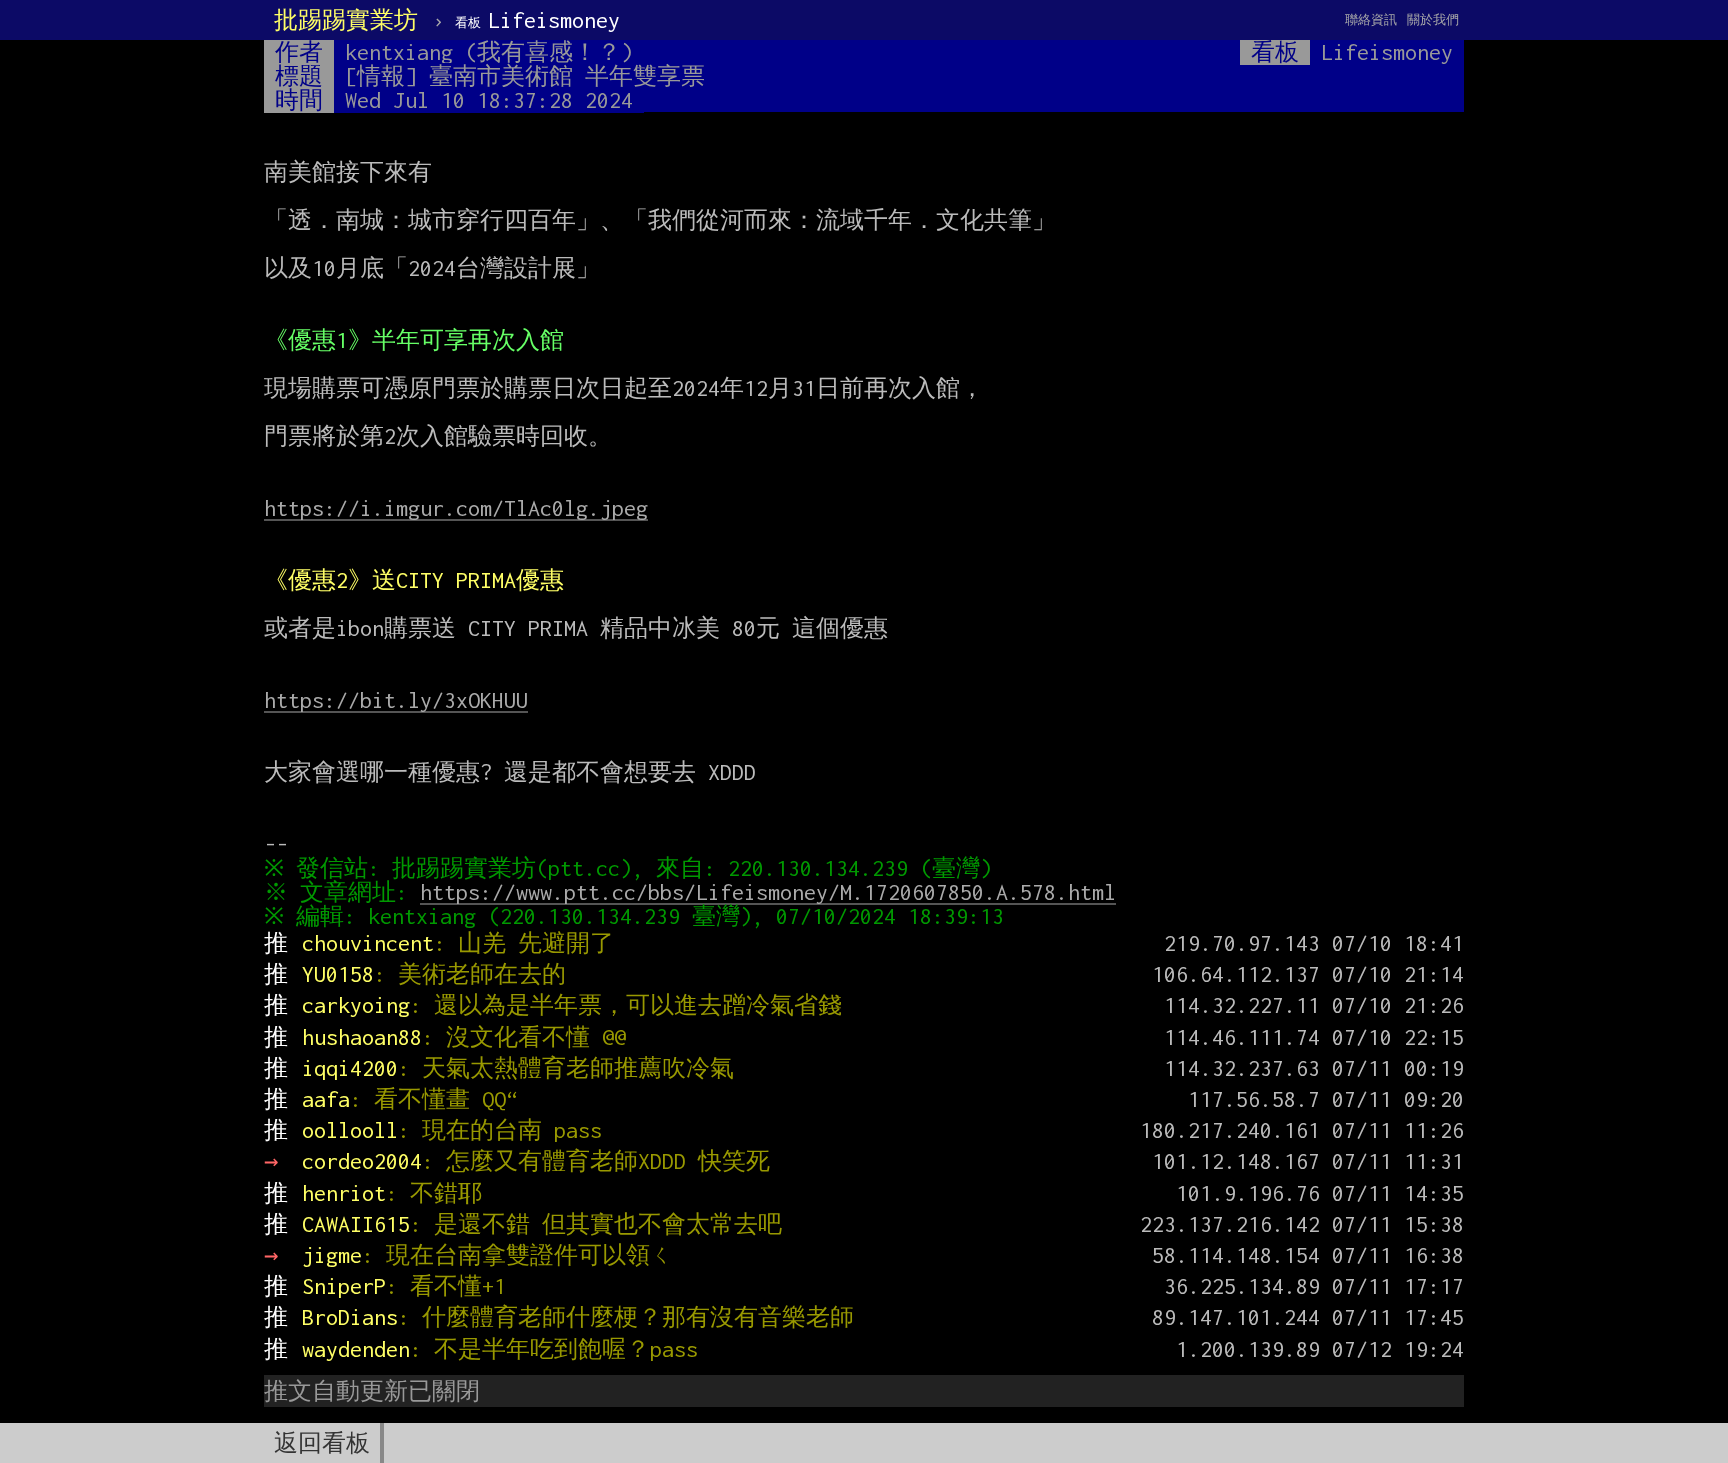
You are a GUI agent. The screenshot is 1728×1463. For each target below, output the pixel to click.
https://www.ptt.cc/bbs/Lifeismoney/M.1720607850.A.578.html (768, 892)
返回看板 (322, 1443)
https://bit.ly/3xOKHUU (396, 700)
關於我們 (1433, 19)
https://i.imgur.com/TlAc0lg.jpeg (456, 508)
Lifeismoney (537, 20)
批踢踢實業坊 (346, 20)
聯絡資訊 (1371, 19)
